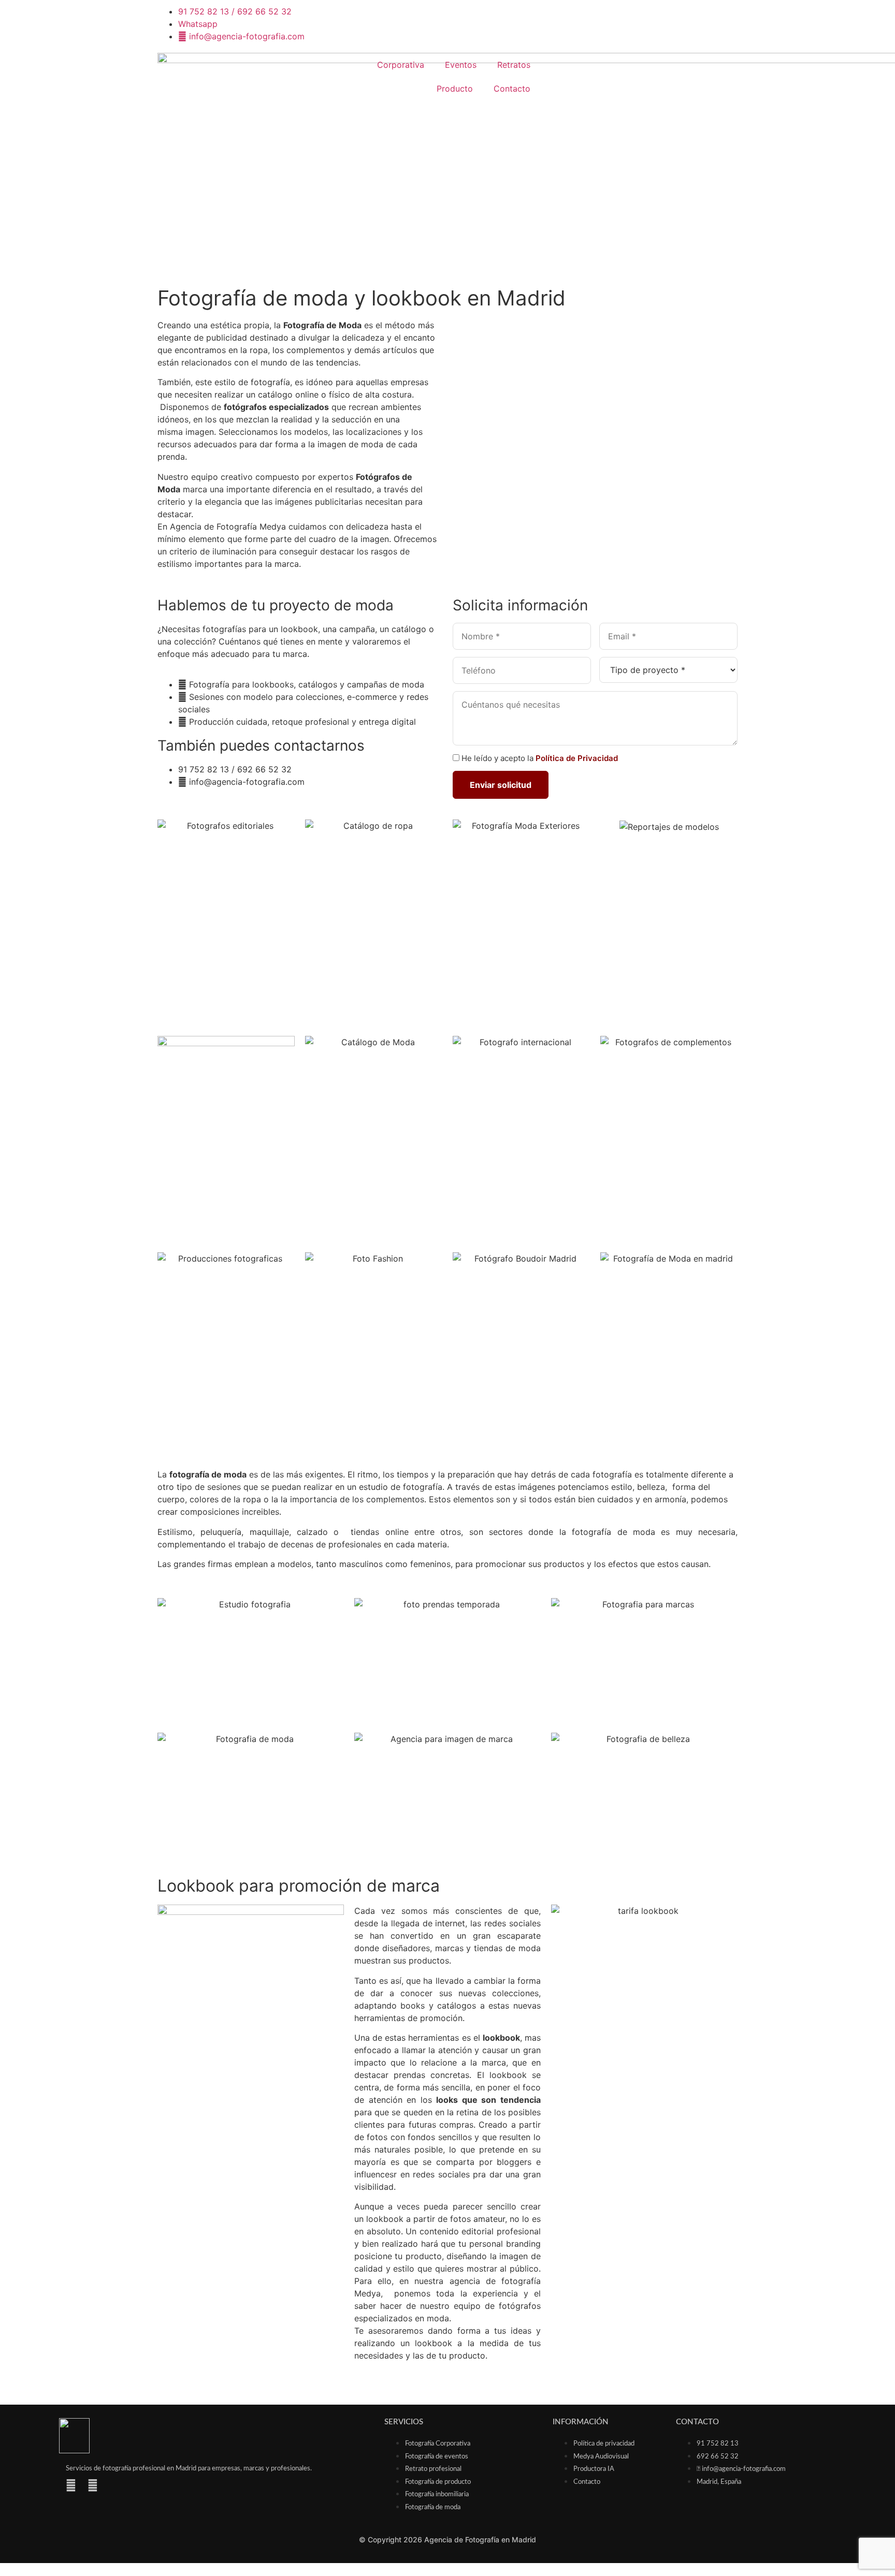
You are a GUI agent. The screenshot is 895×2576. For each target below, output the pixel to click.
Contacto (512, 89)
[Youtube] (93, 2485)
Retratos (514, 65)
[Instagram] (71, 2485)
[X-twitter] (114, 2485)
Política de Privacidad (577, 758)
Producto (455, 89)
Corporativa (401, 65)
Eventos (461, 65)
